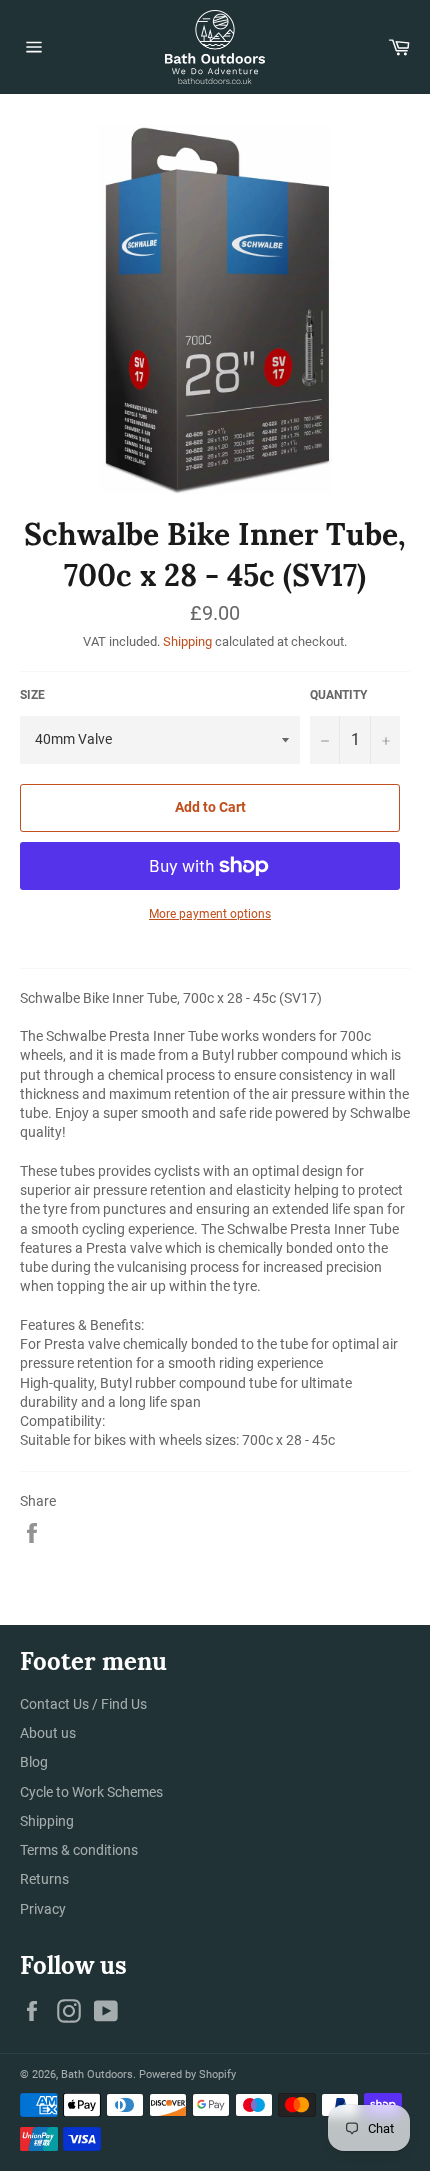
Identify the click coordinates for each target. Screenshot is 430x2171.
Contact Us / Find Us (83, 1704)
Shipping (187, 641)
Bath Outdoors (97, 2074)
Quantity (338, 695)
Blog (34, 1762)
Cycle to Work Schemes (91, 1792)
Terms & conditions (79, 1850)
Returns (44, 1879)
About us (48, 1733)
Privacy (43, 1909)
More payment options (210, 914)
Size (32, 695)
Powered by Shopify (187, 2074)
